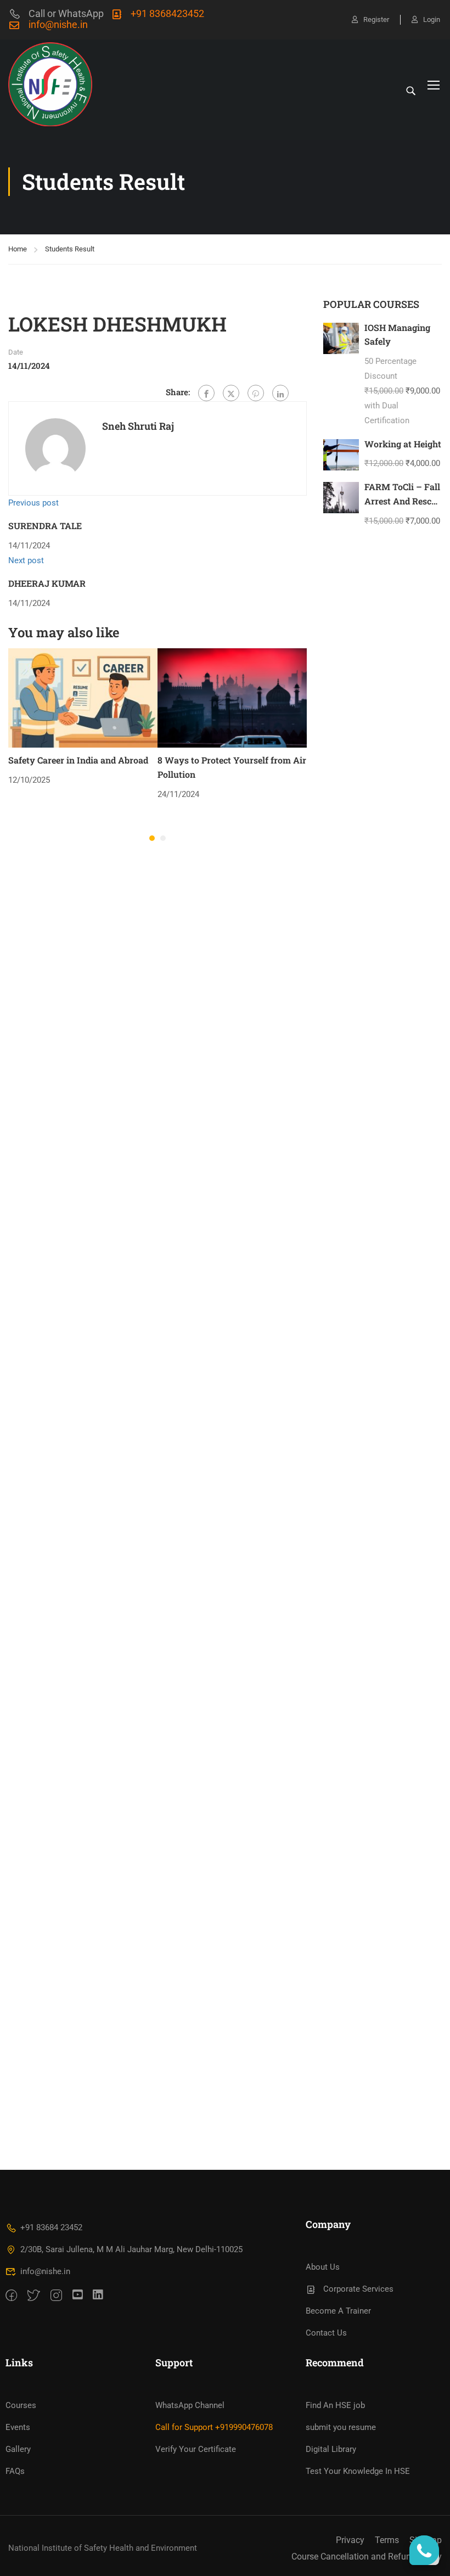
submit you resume (341, 2427)
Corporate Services (358, 2289)
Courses (21, 2405)
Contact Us (326, 2333)
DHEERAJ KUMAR (47, 583)
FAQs (15, 2471)
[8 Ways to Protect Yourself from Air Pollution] (232, 698)
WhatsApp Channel (190, 2405)
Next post (26, 560)
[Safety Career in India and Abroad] (83, 698)
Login (432, 19)
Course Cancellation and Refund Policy (367, 2557)
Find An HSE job (335, 2405)
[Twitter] (231, 393)
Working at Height (403, 444)
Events (18, 2427)
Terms (387, 2540)
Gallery (18, 2449)
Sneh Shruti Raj (138, 426)
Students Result (70, 249)
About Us (323, 2267)
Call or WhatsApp (66, 13)
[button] (152, 838)
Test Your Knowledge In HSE (358, 2471)
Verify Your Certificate (196, 2449)
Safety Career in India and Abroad (78, 760)
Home (18, 249)
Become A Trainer (338, 2311)
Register (376, 19)
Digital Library (331, 2449)
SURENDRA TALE (45, 526)
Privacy (350, 2540)
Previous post (33, 503)
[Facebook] (206, 393)
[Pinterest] (256, 393)
